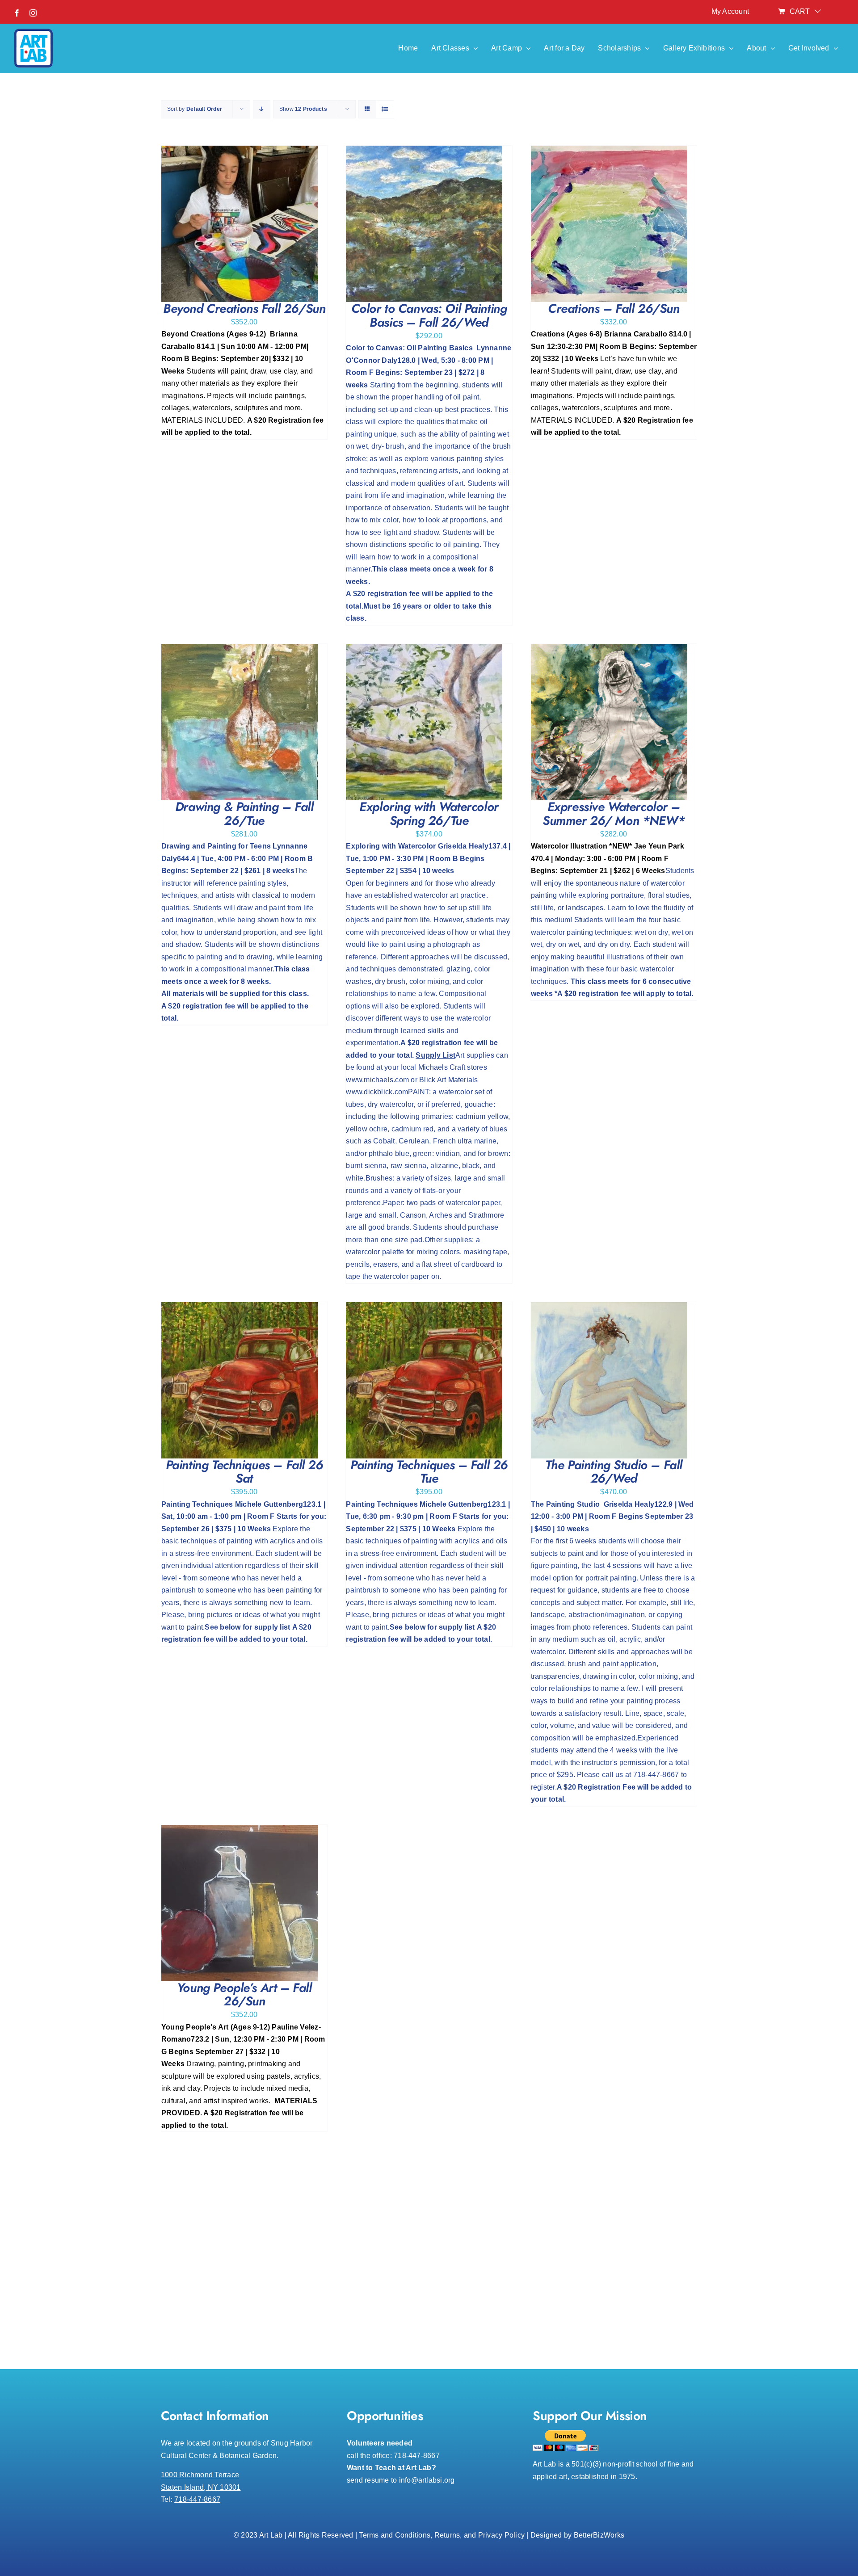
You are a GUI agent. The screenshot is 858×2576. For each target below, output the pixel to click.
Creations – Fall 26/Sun (614, 309)
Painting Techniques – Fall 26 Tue (429, 1472)
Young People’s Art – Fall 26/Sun (244, 1995)
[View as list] (385, 109)
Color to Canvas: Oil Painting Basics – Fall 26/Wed (429, 315)
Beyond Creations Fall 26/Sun (244, 309)
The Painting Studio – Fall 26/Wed (614, 1472)
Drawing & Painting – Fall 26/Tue (244, 814)
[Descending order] (262, 109)
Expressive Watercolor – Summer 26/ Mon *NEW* (614, 814)
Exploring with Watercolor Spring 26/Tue (429, 814)
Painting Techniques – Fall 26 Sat (244, 1472)
